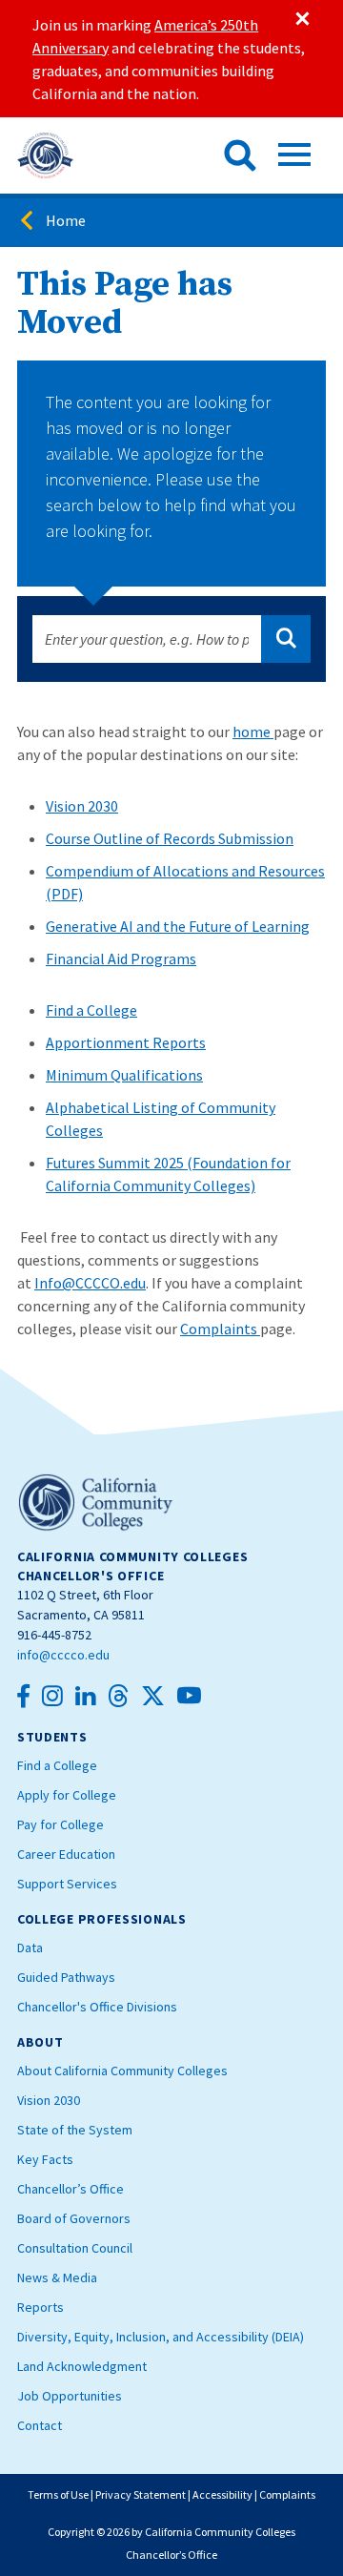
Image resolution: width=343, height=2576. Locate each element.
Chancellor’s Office (71, 2189)
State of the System (75, 2130)
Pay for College (61, 1824)
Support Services (67, 1884)
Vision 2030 (82, 806)
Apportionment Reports (126, 1042)
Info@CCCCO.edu (90, 1283)
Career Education (66, 1854)
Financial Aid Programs (121, 958)
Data (30, 1947)
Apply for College (67, 1795)
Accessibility (222, 2494)
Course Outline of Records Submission (170, 838)
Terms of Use (58, 2494)
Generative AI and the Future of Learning (178, 926)
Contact (40, 2425)
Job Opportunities (70, 2396)
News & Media (57, 2277)
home (253, 732)
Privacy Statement (141, 2494)
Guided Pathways (66, 1977)
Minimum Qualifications (124, 1075)
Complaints (220, 1329)
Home (66, 220)
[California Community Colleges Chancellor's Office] (45, 155)
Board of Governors (74, 2218)
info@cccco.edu (63, 1655)
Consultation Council (75, 2248)
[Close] (301, 19)
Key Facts (45, 2159)
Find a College (91, 1010)
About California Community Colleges (122, 2071)
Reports (40, 2307)
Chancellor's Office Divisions (97, 2007)
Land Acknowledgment (82, 2366)
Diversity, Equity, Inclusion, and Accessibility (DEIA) (161, 2337)
